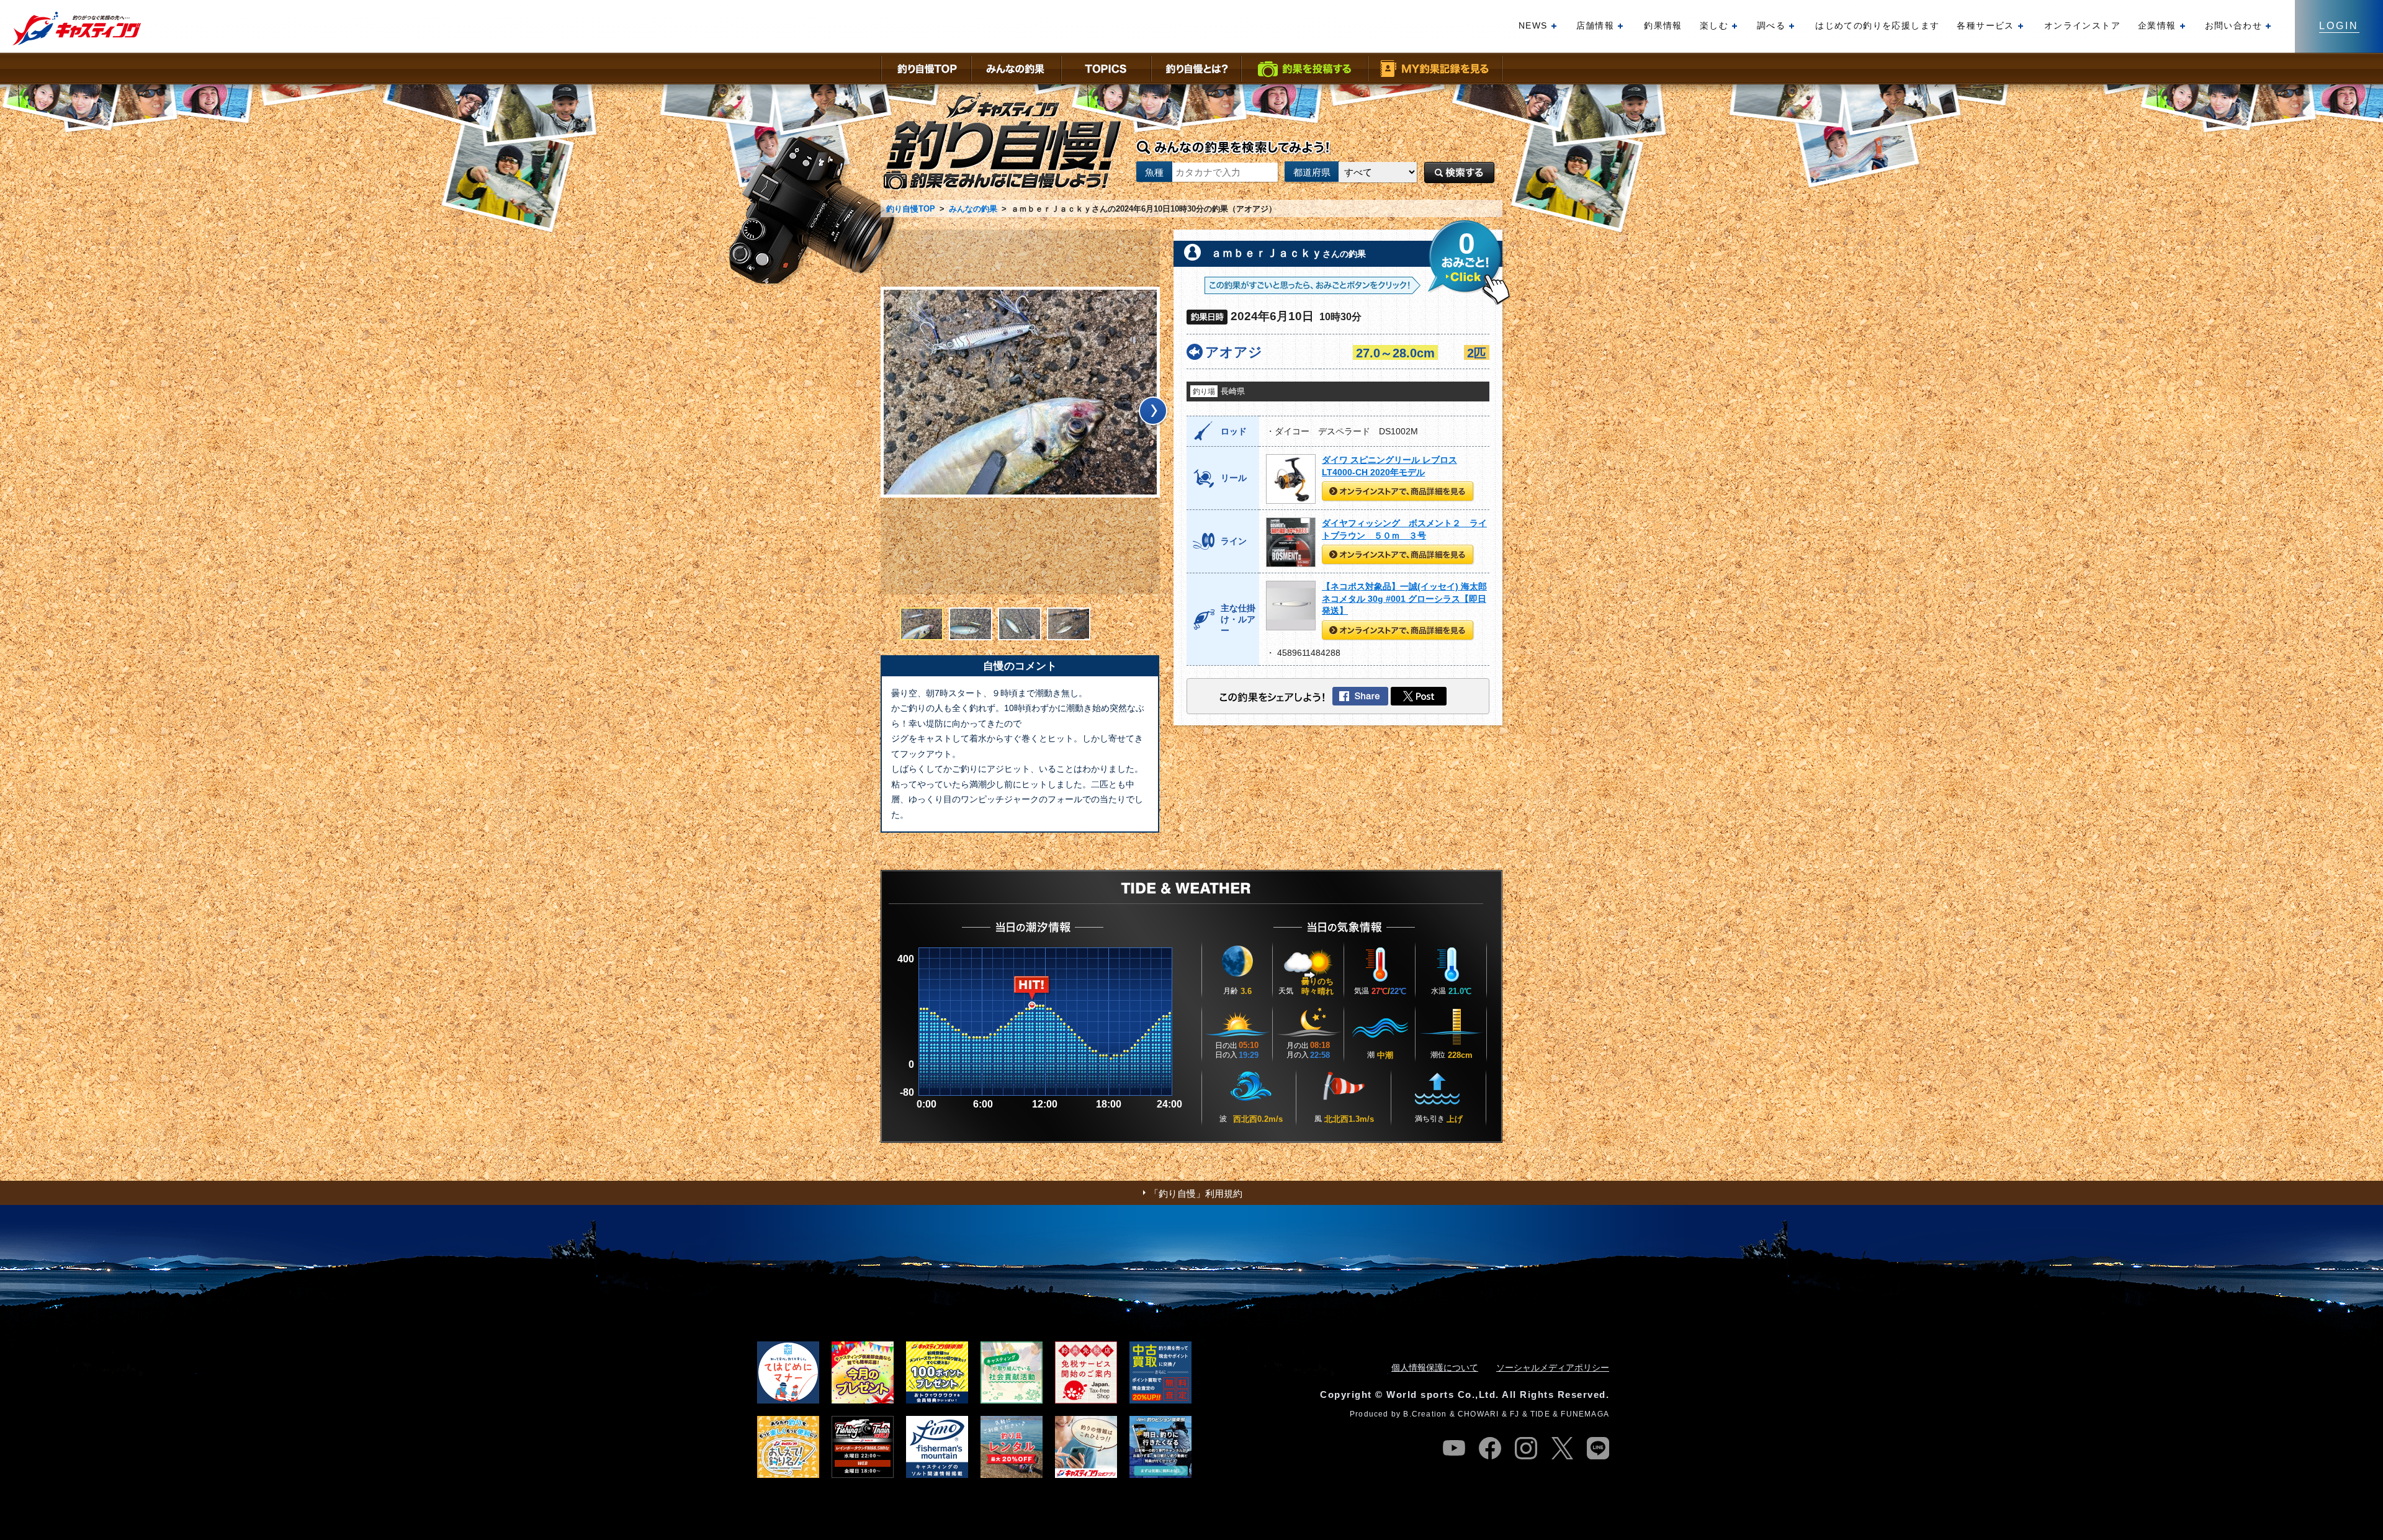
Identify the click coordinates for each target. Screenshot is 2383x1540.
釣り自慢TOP (911, 209)
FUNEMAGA (1585, 1414)
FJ (1515, 1414)
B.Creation (1425, 1414)
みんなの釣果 (973, 209)
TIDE (1540, 1414)
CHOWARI (1478, 1414)
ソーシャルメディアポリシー (1553, 1368)
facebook (1490, 1448)
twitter (1562, 1448)
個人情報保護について (1435, 1368)
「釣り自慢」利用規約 (1196, 1193)
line (1598, 1448)
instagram (1526, 1448)
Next (1153, 413)
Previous (887, 413)
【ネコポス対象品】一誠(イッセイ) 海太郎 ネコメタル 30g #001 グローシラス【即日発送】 (1404, 598)
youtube (1454, 1448)
